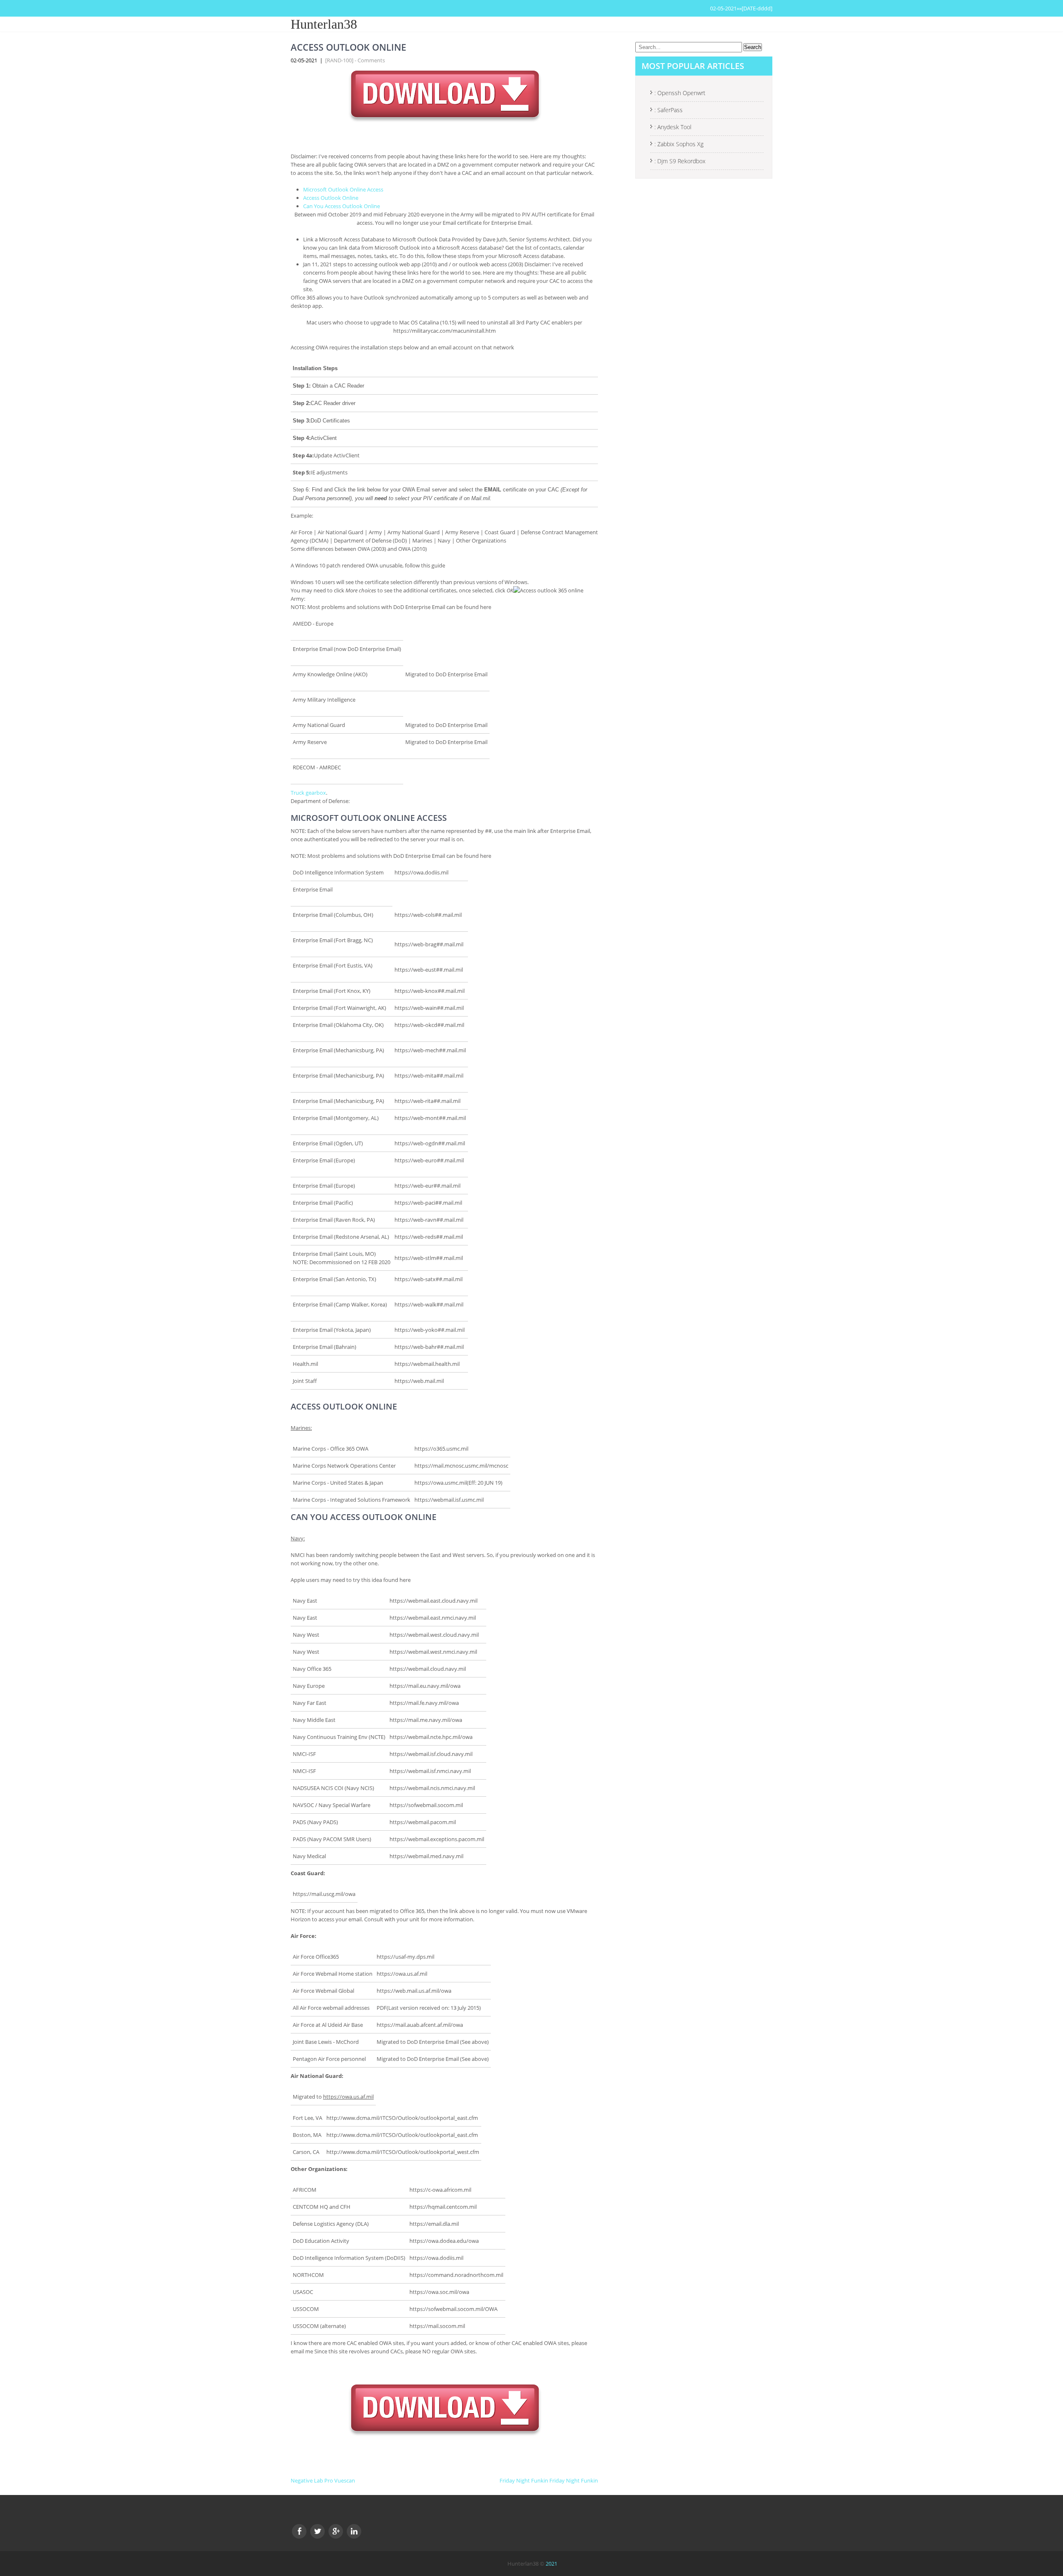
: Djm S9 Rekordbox (680, 161)
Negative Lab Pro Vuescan (323, 2480)
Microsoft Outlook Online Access (343, 189)
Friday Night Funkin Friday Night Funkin (549, 2480)
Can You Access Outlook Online (342, 206)
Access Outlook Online (331, 198)
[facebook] (299, 2531)
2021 (551, 2564)
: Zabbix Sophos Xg (679, 144)
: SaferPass (669, 110)
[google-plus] (336, 2531)
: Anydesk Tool (673, 127)
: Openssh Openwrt (680, 93)
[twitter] (317, 2531)
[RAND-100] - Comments (355, 60)
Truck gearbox (308, 793)
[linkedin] (354, 2531)
